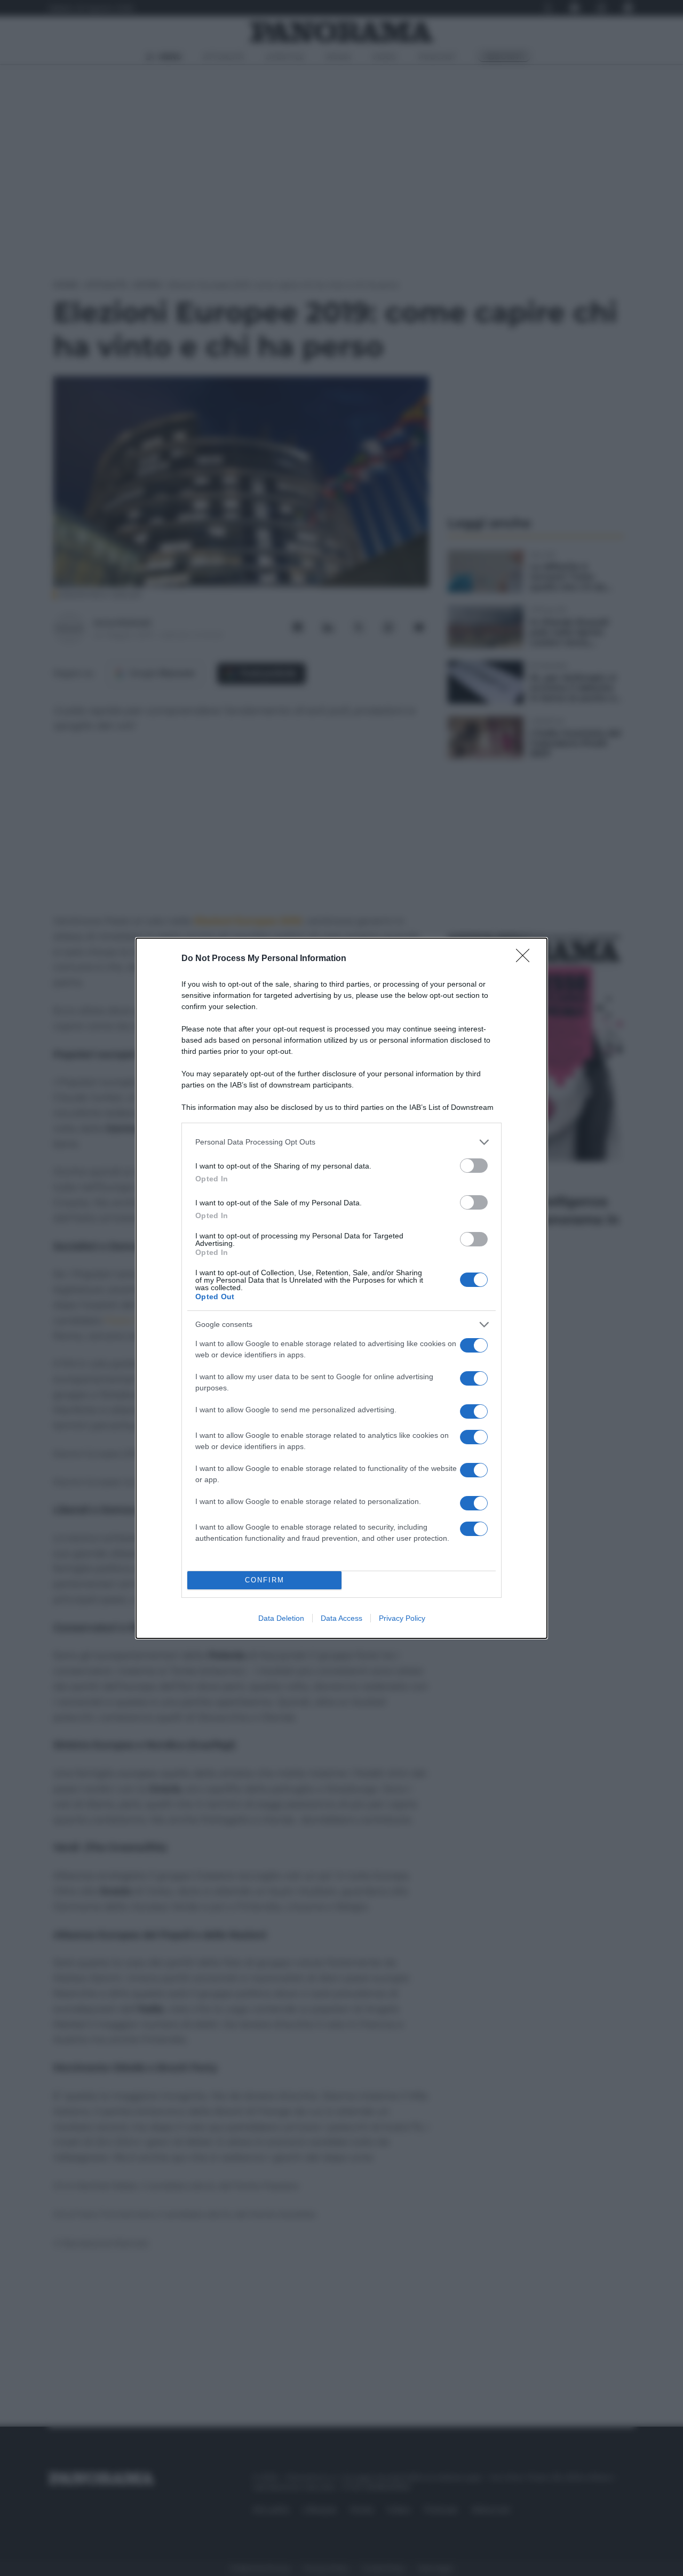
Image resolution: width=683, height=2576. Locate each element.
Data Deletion (281, 1618)
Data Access (341, 1618)
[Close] (526, 959)
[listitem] (341, 1142)
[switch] (474, 1166)
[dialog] (341, 1288)
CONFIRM (265, 1580)
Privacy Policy (402, 1618)
